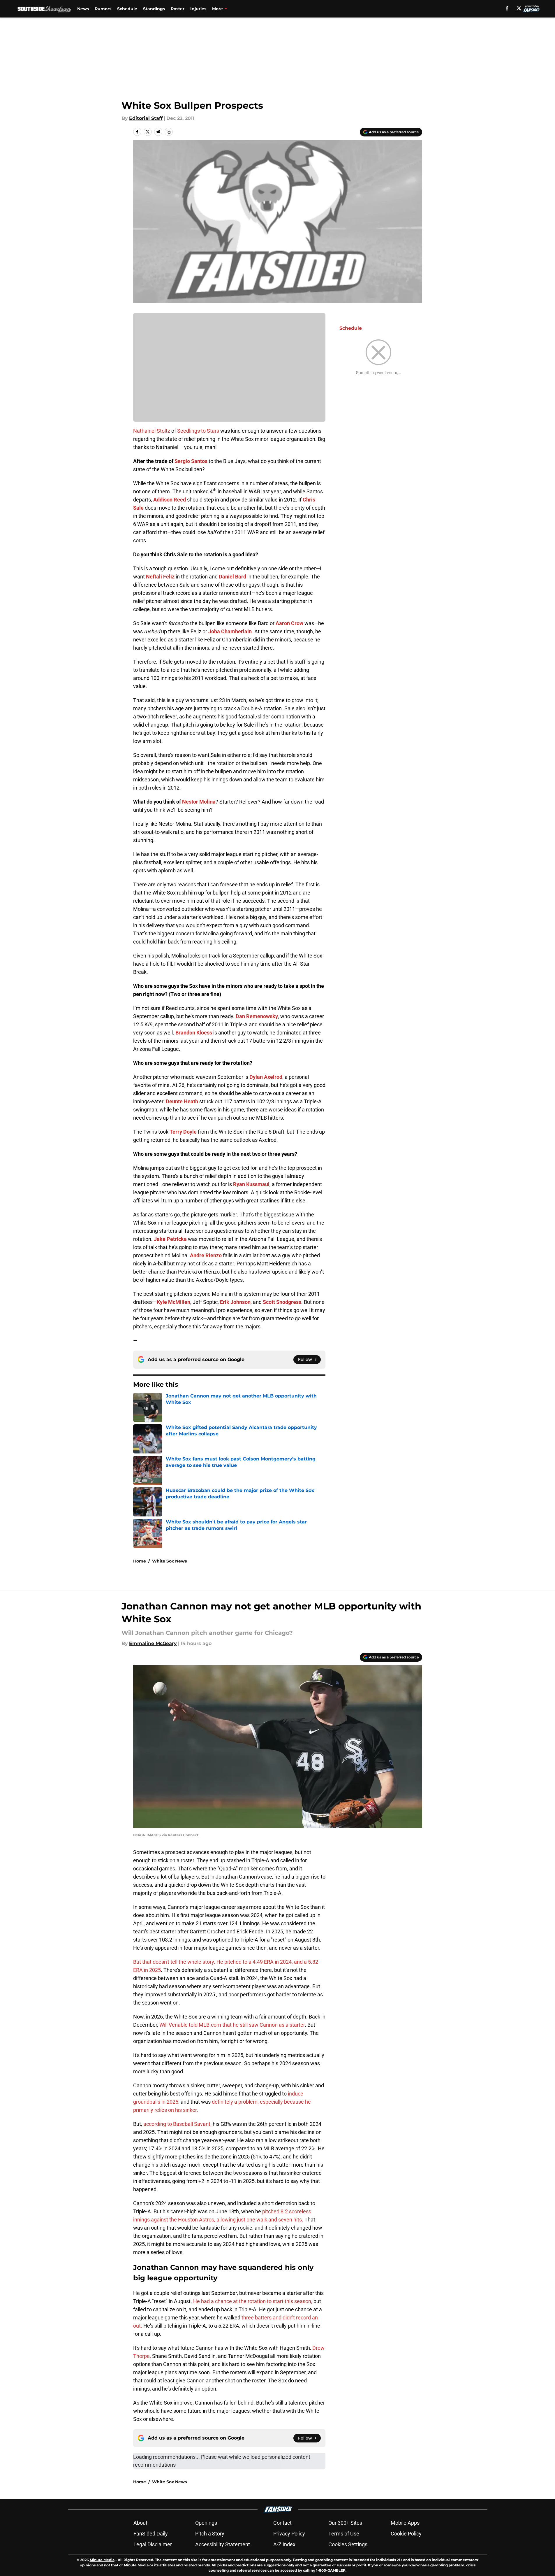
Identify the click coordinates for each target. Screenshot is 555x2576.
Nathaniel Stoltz (152, 431)
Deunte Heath (182, 1101)
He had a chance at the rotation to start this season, (253, 2301)
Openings (206, 2523)
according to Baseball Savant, (177, 2124)
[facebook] (507, 8)
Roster (178, 9)
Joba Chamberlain (230, 631)
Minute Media (102, 2560)
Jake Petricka (170, 1239)
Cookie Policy (406, 2534)
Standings (154, 9)
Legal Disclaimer (153, 2544)
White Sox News (169, 1561)
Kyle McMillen (173, 1302)
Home (140, 1561)
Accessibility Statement (223, 2544)
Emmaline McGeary (153, 1643)
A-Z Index (284, 2544)
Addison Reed (170, 500)
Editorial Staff (146, 118)
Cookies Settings (348, 2544)
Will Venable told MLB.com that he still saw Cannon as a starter (232, 2025)
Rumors (103, 9)
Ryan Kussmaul (251, 1184)
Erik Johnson (235, 1302)
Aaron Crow (289, 623)
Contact (282, 2523)
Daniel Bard (232, 577)
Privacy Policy (289, 2534)
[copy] (169, 132)
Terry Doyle (183, 1132)
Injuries (198, 9)
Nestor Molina (199, 802)
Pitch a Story (210, 2534)
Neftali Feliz (160, 577)
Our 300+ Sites (345, 2523)
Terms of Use (344, 2534)
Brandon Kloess (194, 1033)
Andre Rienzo (206, 1255)
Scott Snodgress (282, 1302)
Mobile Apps (405, 2523)
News (83, 9)
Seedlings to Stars (198, 431)
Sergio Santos (191, 461)
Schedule (127, 9)
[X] (519, 8)
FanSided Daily (151, 2534)
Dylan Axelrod (266, 1077)
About (140, 2523)
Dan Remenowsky (257, 1016)
